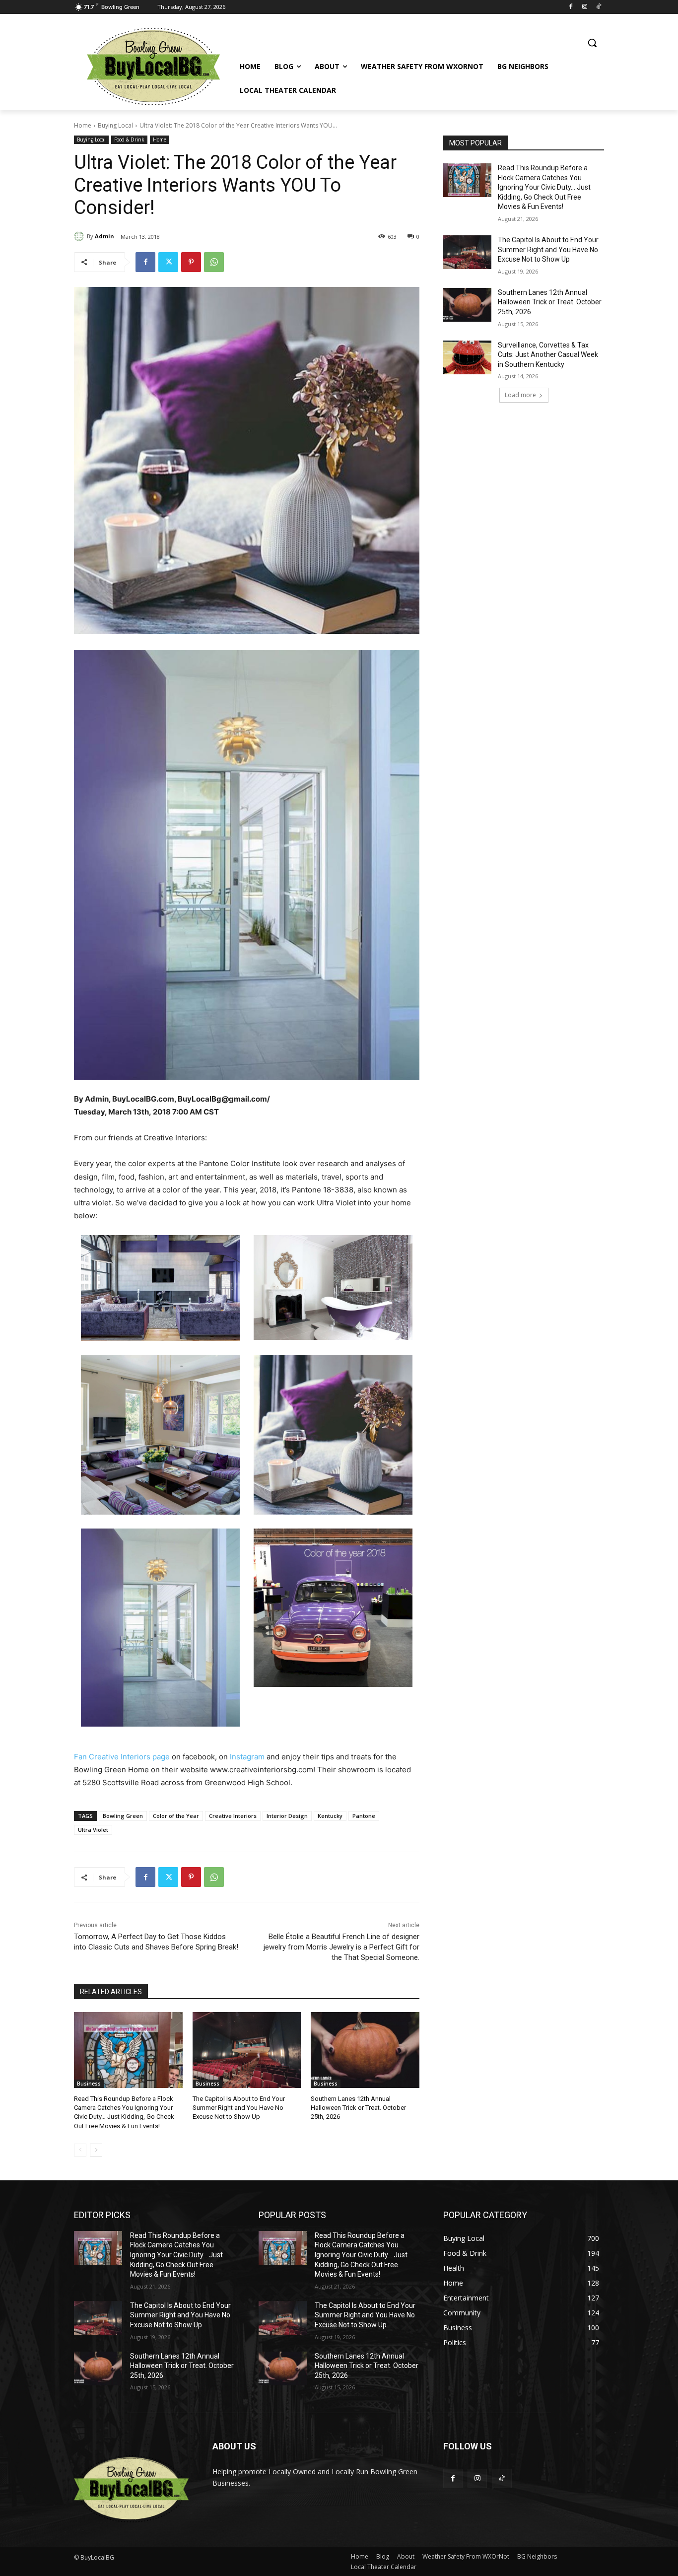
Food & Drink (129, 139)
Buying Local (115, 125)
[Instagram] (584, 7)
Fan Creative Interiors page (122, 1757)
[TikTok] (598, 7)
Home (83, 125)
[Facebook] (571, 7)
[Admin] (80, 236)
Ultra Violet (93, 1830)
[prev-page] (80, 2150)
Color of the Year (176, 1816)
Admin (104, 236)
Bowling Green (123, 1816)
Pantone (364, 1816)
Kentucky (330, 1816)
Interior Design (287, 1816)
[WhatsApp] (214, 262)
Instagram (247, 1757)
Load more (520, 395)
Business (89, 2084)
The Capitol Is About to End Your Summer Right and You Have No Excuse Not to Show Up (239, 2108)
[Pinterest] (191, 262)
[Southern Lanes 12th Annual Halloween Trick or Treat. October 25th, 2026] (365, 2050)
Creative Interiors (233, 1816)
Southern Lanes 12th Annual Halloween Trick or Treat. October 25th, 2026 (358, 2108)
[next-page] (96, 2150)
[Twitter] (168, 262)
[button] (592, 43)
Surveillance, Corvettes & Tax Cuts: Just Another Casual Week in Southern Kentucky (548, 355)
